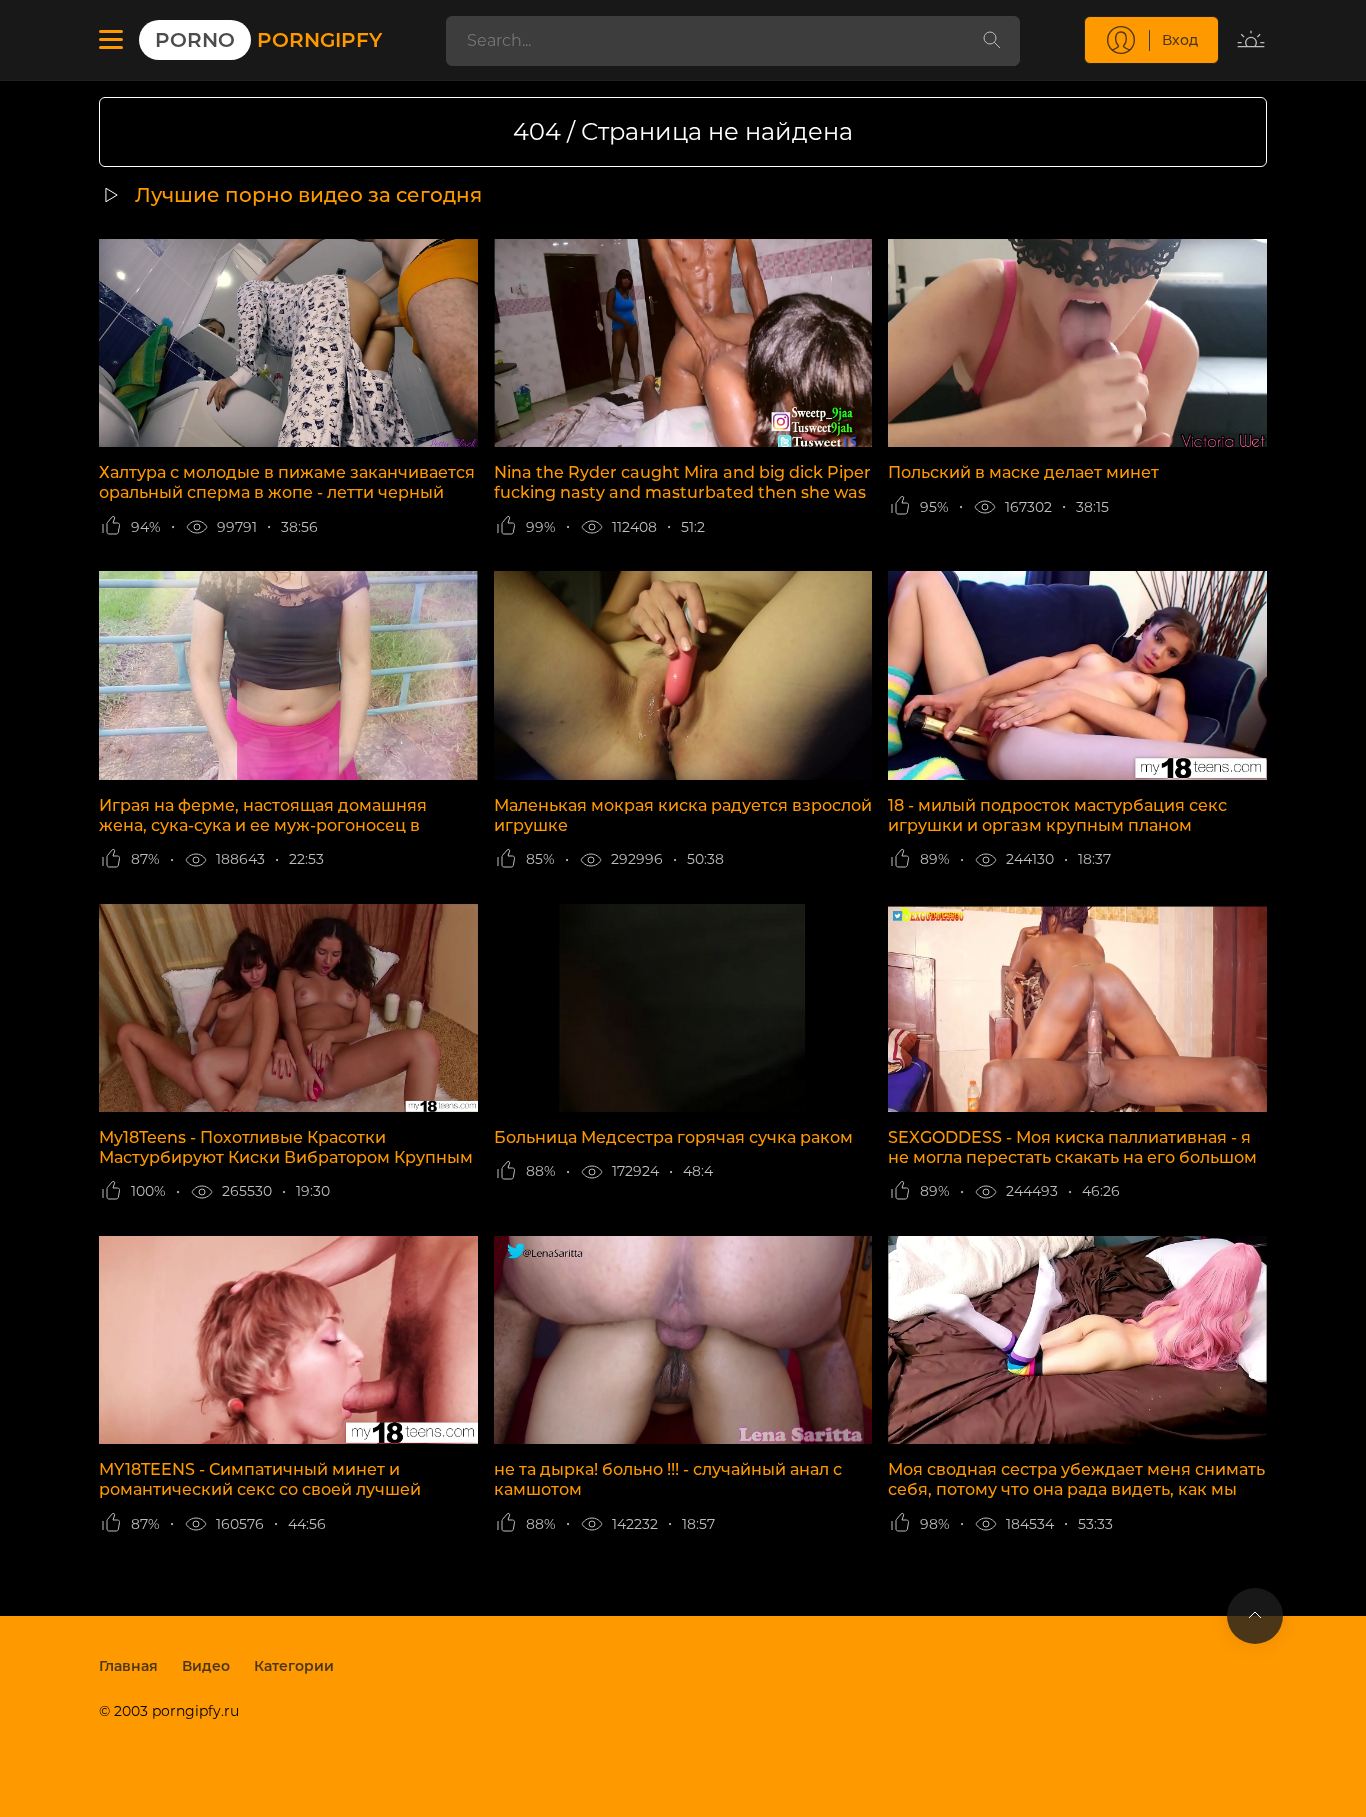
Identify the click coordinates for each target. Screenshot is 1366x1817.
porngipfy (268, 40)
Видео (206, 1666)
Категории (294, 1666)
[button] (111, 40)
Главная (128, 1666)
